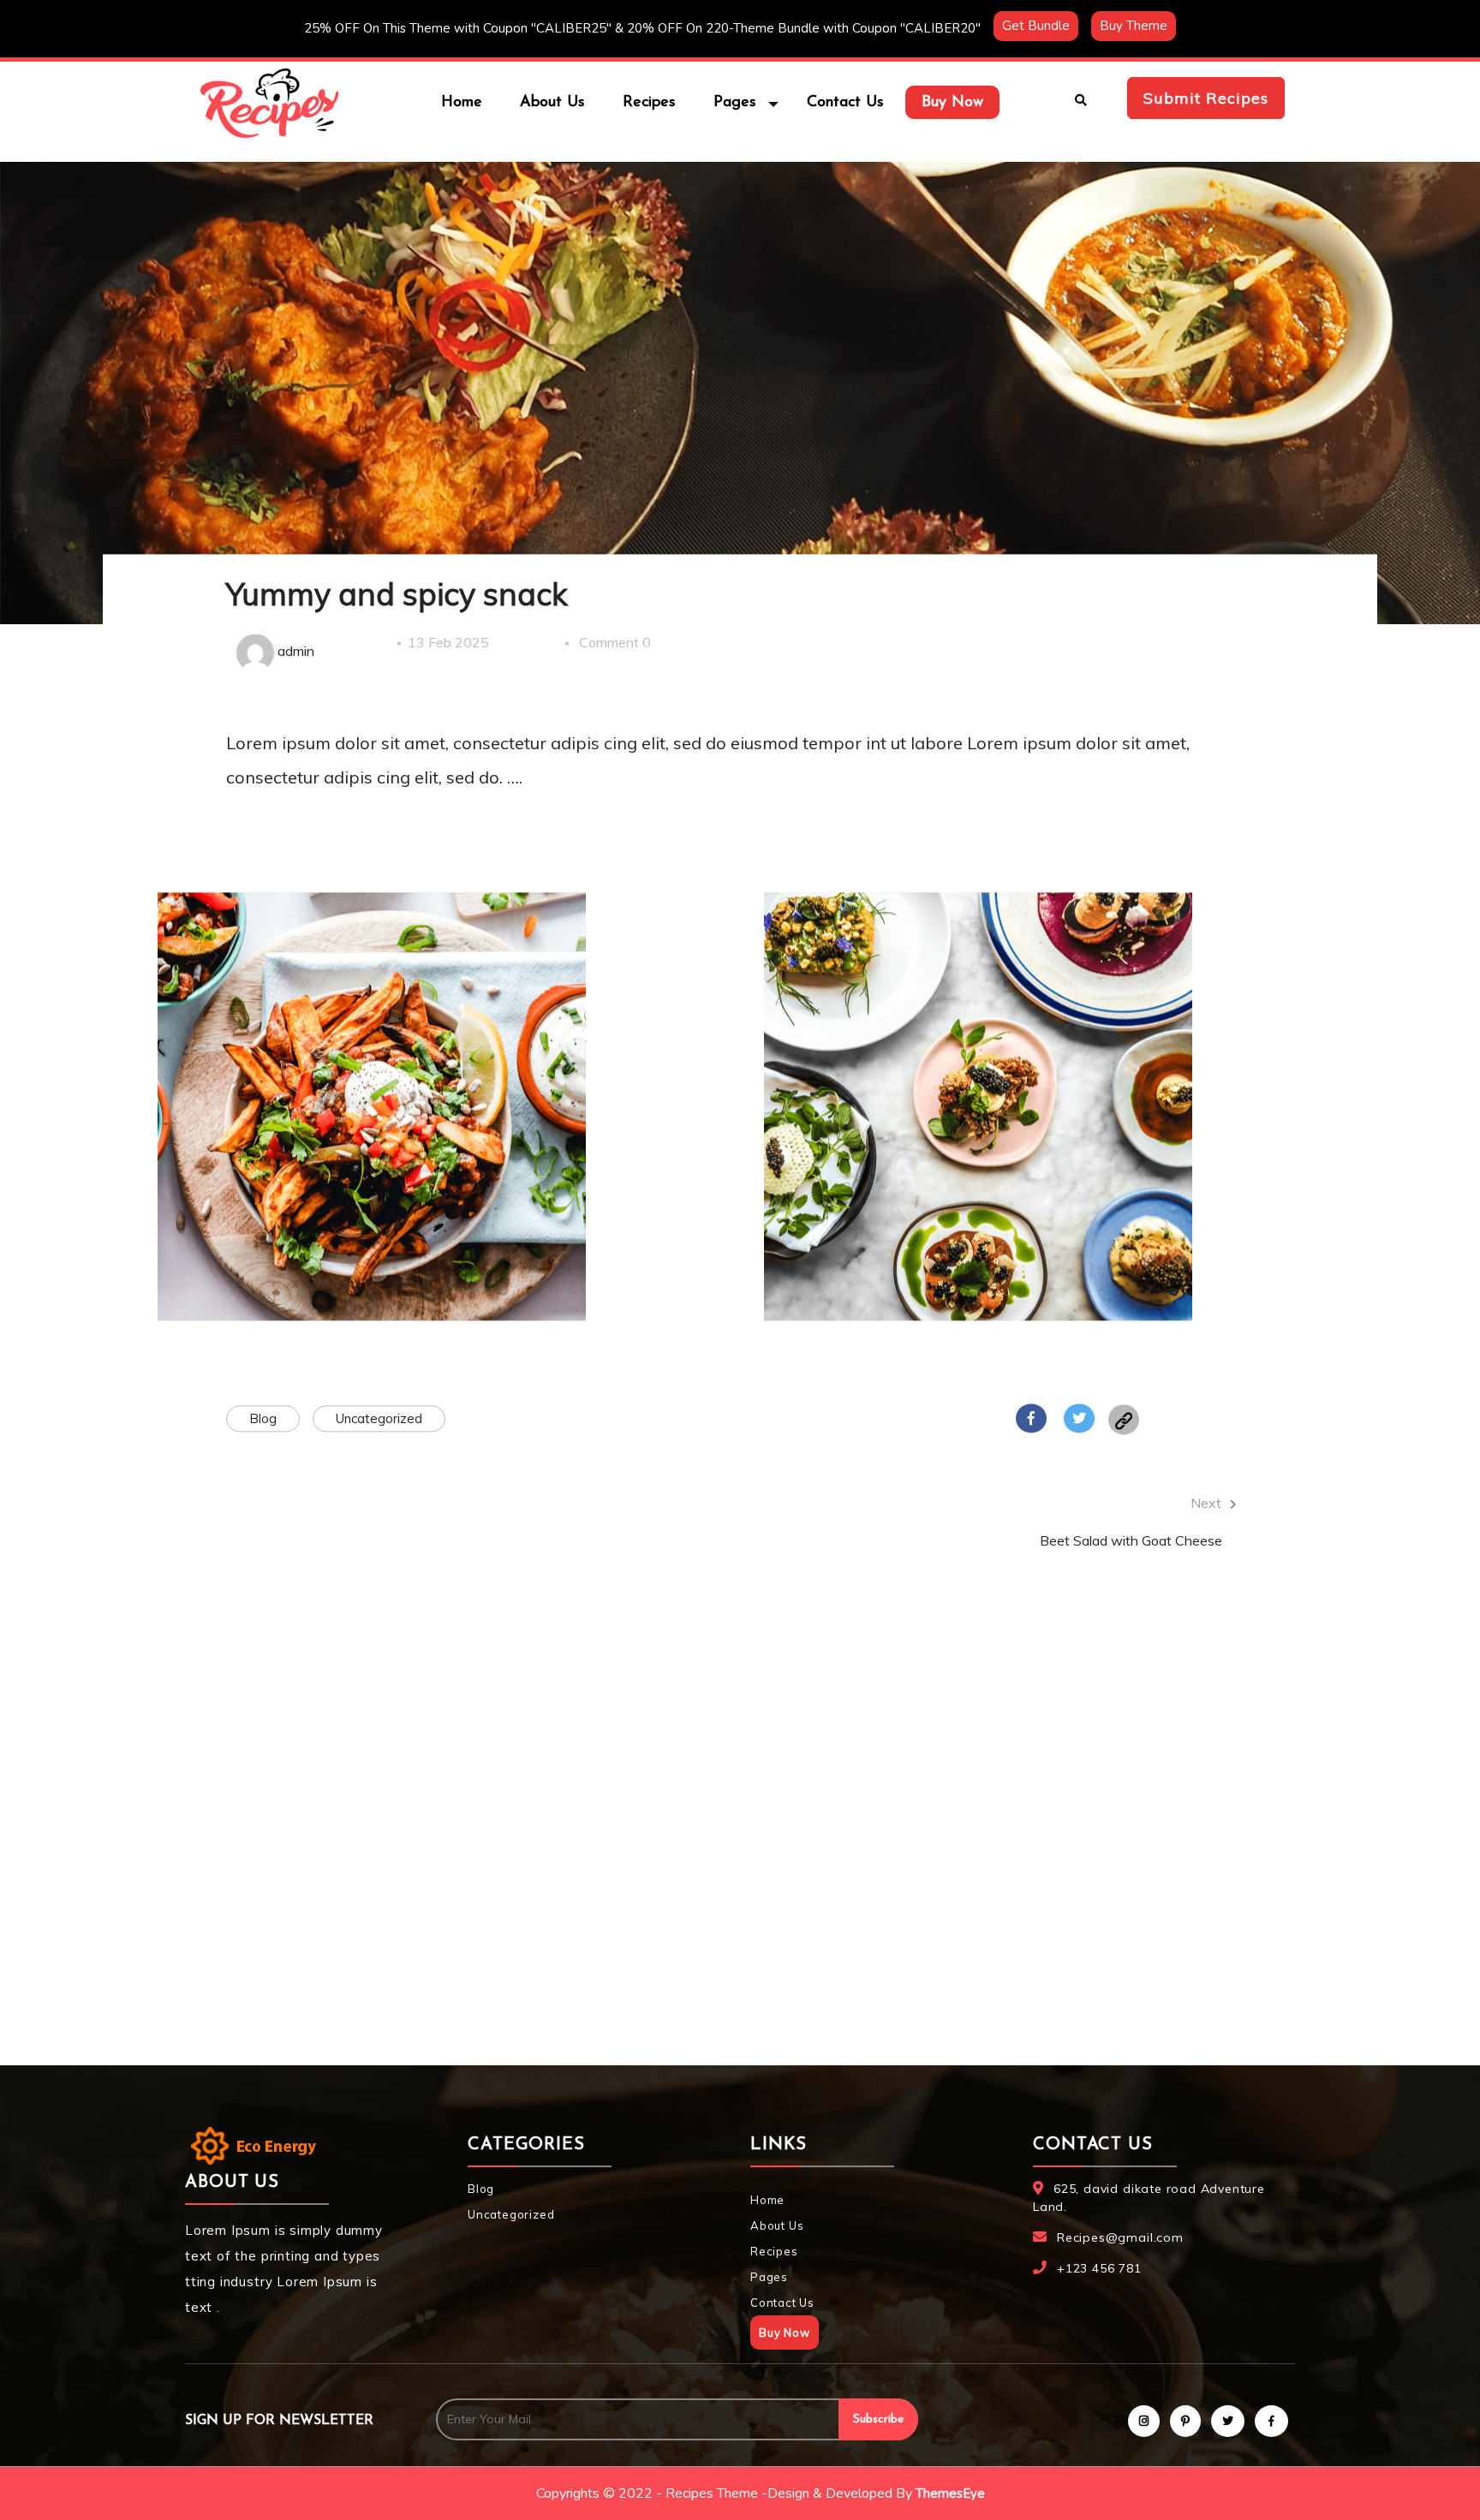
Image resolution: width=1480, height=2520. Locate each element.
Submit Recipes (1206, 98)
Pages (769, 2277)
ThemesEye (950, 2493)
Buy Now (952, 103)
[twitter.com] (1079, 1420)
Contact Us (845, 103)
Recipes (649, 103)
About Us (552, 103)
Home (462, 103)
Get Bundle (1036, 26)
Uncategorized (379, 1419)
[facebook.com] (1031, 1420)
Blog (263, 1419)
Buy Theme (1134, 26)
